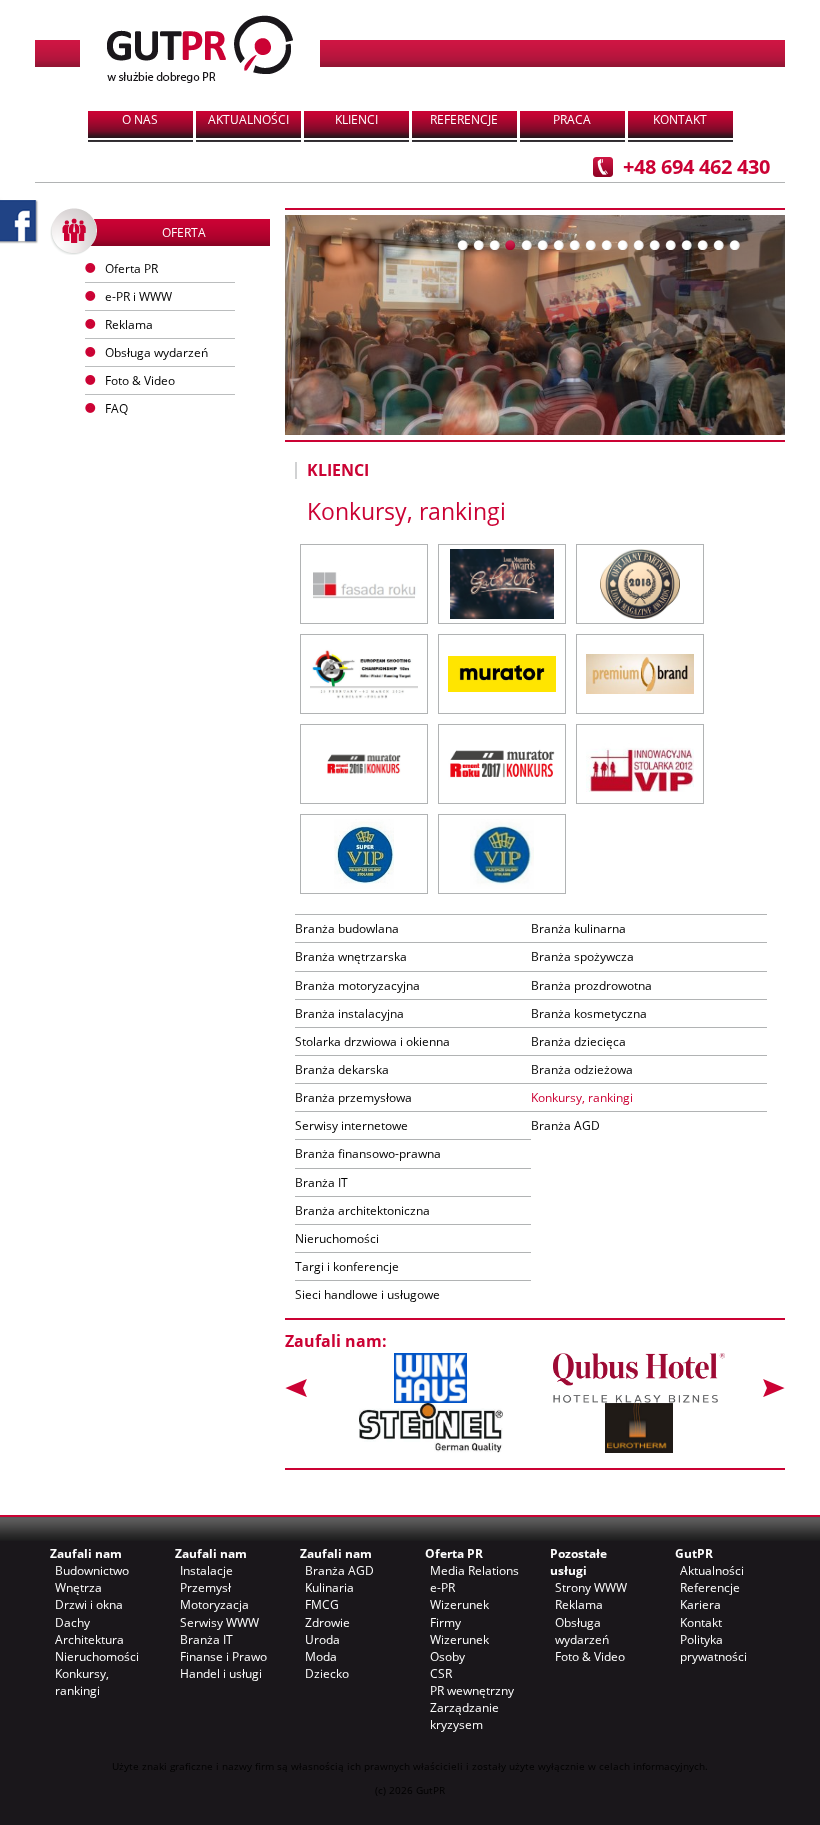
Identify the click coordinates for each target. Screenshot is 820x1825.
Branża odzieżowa (582, 1069)
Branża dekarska (342, 1069)
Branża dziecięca (578, 1041)
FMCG (322, 1604)
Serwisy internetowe (351, 1125)
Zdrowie (327, 1622)
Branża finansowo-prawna (368, 1153)
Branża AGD (565, 1125)
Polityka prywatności (713, 1648)
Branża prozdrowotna (591, 985)
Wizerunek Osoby (459, 1648)
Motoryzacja (214, 1604)
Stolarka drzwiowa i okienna (372, 1041)
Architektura (89, 1639)
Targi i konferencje (347, 1266)
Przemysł (205, 1587)
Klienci (356, 119)
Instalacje (206, 1570)
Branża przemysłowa (353, 1097)
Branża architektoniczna (362, 1210)
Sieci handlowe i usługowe (367, 1294)
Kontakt (680, 119)
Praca (572, 119)
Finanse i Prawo (223, 1656)
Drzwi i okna (89, 1604)
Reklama (579, 1604)
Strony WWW (591, 1587)
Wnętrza (78, 1587)
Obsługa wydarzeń (156, 352)
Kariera (700, 1604)
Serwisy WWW (219, 1622)
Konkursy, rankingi (582, 1097)
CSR (441, 1673)
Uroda (322, 1639)
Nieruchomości (337, 1238)
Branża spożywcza (582, 956)
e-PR (442, 1587)
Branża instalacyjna (349, 1013)
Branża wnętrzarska (351, 956)
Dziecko (327, 1673)
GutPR (694, 1553)
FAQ (116, 408)
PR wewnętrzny (472, 1690)
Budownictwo (92, 1570)
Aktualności (248, 119)
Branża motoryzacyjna (357, 985)
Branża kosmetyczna (589, 1013)
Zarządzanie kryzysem (464, 1716)
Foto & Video (590, 1656)
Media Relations (474, 1570)
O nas (140, 119)
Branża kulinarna (578, 928)
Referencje (464, 119)
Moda (321, 1656)
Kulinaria (329, 1587)
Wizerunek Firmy (459, 1613)
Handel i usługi (221, 1673)
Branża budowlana (347, 928)
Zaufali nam (86, 1553)
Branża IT (321, 1182)
